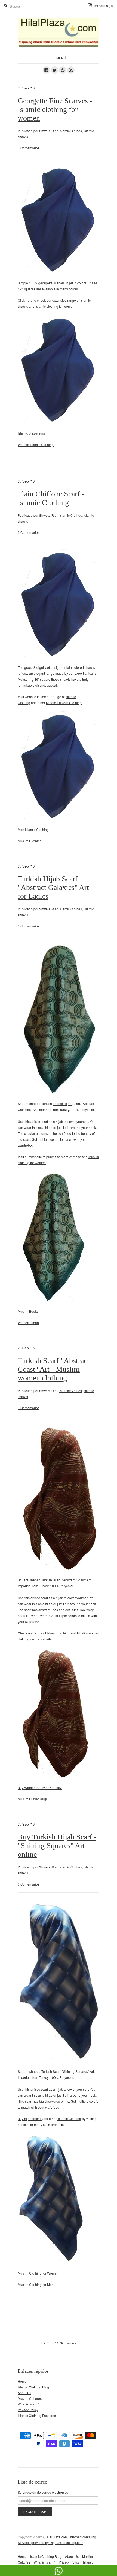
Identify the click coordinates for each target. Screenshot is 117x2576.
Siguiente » (68, 2343)
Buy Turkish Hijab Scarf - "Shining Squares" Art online (57, 1846)
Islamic (52, 1633)
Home (22, 2381)
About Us (24, 2393)
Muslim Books (28, 1311)
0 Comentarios (29, 148)
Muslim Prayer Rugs (33, 1799)
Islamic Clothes (71, 131)
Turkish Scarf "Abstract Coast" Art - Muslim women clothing (53, 1369)
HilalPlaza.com (57, 2537)
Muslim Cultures (30, 2398)
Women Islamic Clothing (36, 444)
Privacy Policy (28, 2410)
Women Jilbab (28, 1323)
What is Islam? (28, 2404)
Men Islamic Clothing (33, 829)
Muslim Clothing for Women (38, 2273)
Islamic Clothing (69, 2119)
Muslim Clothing (30, 841)
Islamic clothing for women (55, 306)
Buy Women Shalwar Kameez (40, 1788)
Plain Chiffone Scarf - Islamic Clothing (51, 498)
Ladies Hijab (62, 1104)
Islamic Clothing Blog (33, 2387)
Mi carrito (104, 6)
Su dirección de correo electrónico (43, 2492)
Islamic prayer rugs (32, 433)
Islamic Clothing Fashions (37, 2415)
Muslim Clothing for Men (36, 2284)
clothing (63, 1633)
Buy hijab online (30, 2119)
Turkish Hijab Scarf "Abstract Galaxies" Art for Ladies (53, 887)
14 (57, 2343)
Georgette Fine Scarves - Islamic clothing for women (55, 109)
